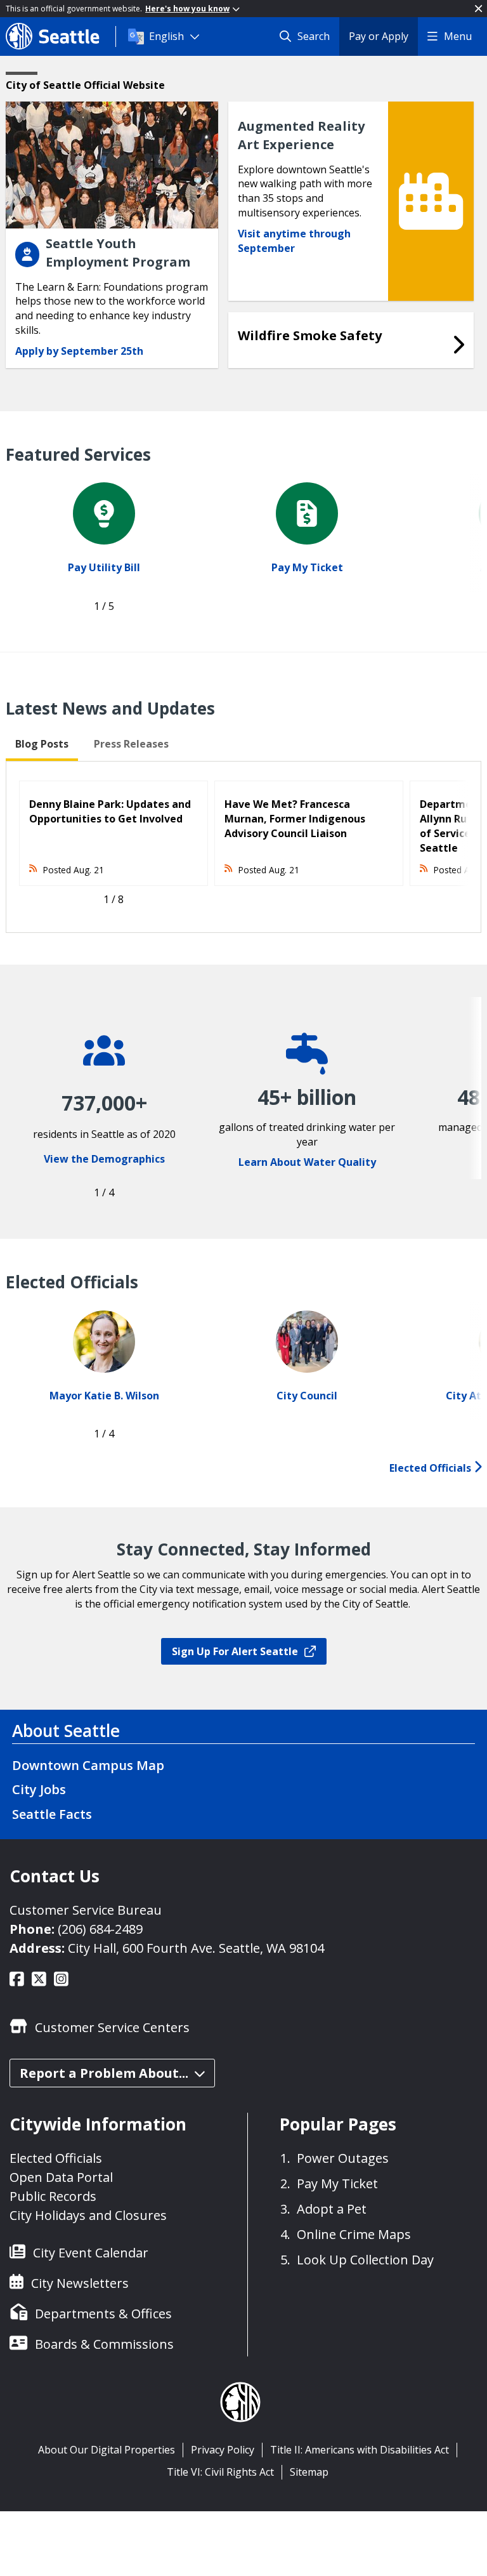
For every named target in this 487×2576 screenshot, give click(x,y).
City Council (307, 1396)
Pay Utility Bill (104, 567)
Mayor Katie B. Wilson (104, 1396)
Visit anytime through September (294, 241)
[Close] (478, 9)
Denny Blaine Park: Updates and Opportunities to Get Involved (110, 811)
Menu (458, 36)
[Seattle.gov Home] (61, 36)
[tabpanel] (243, 847)
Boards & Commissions (104, 2344)
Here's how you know (187, 9)
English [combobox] (166, 36)
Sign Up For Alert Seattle (235, 1651)
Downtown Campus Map (88, 1765)
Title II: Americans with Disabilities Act (360, 2450)
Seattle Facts (52, 1814)
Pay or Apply (379, 36)
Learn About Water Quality (307, 1162)
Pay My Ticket (307, 567)
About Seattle (66, 1731)
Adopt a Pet (332, 2209)
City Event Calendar (91, 2253)
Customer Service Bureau (86, 1910)
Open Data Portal (61, 2177)
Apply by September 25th (79, 351)
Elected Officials (432, 1468)
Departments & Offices (103, 2314)
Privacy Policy (223, 2450)
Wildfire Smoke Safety (310, 335)
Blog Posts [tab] (42, 744)
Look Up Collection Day (365, 2260)
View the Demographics (104, 1159)
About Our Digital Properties (107, 2450)
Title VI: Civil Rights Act (220, 2472)
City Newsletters (80, 2283)
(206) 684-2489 (100, 1929)
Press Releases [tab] (131, 744)
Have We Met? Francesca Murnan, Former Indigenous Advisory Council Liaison (295, 819)
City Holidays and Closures (88, 2215)
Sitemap (309, 2472)
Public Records (53, 2196)
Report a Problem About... (104, 2073)
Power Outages (343, 2158)
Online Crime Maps (354, 2234)
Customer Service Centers (112, 2027)
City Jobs (39, 1789)
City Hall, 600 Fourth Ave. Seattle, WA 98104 (196, 1948)
